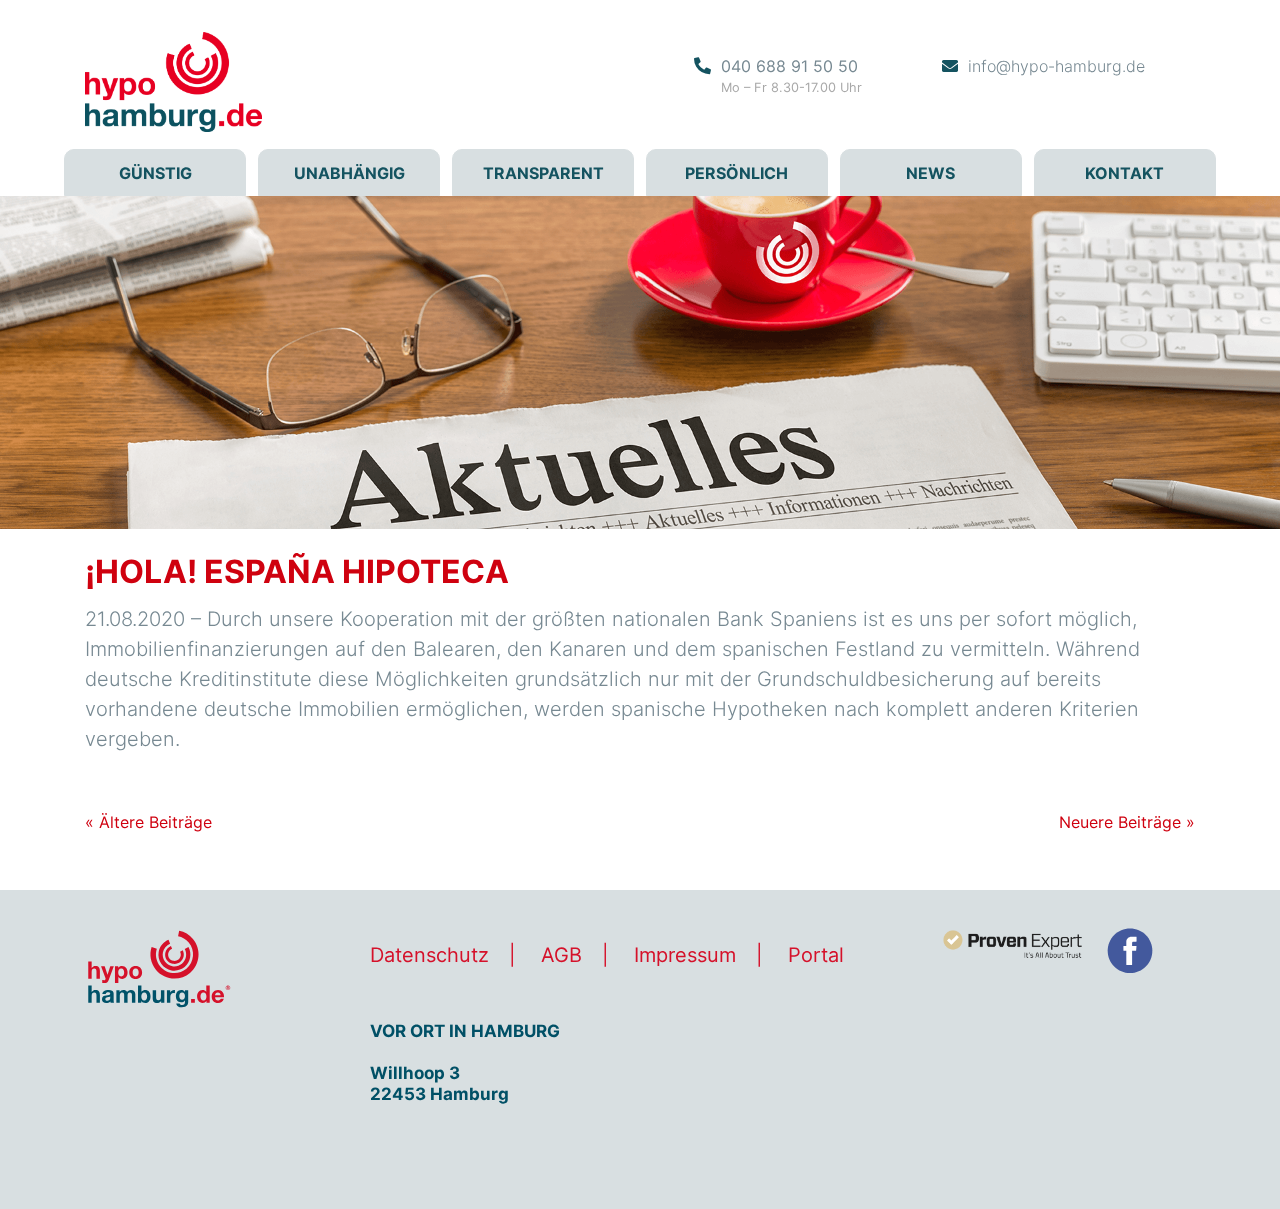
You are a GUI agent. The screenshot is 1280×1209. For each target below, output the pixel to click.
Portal (816, 955)
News (930, 173)
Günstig (155, 173)
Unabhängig (349, 173)
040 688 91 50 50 (789, 66)
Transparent (543, 173)
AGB (561, 955)
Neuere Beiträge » (1127, 822)
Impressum (685, 955)
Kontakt (1124, 173)
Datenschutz (429, 955)
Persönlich (736, 173)
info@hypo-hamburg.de (1056, 66)
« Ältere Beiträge (148, 822)
